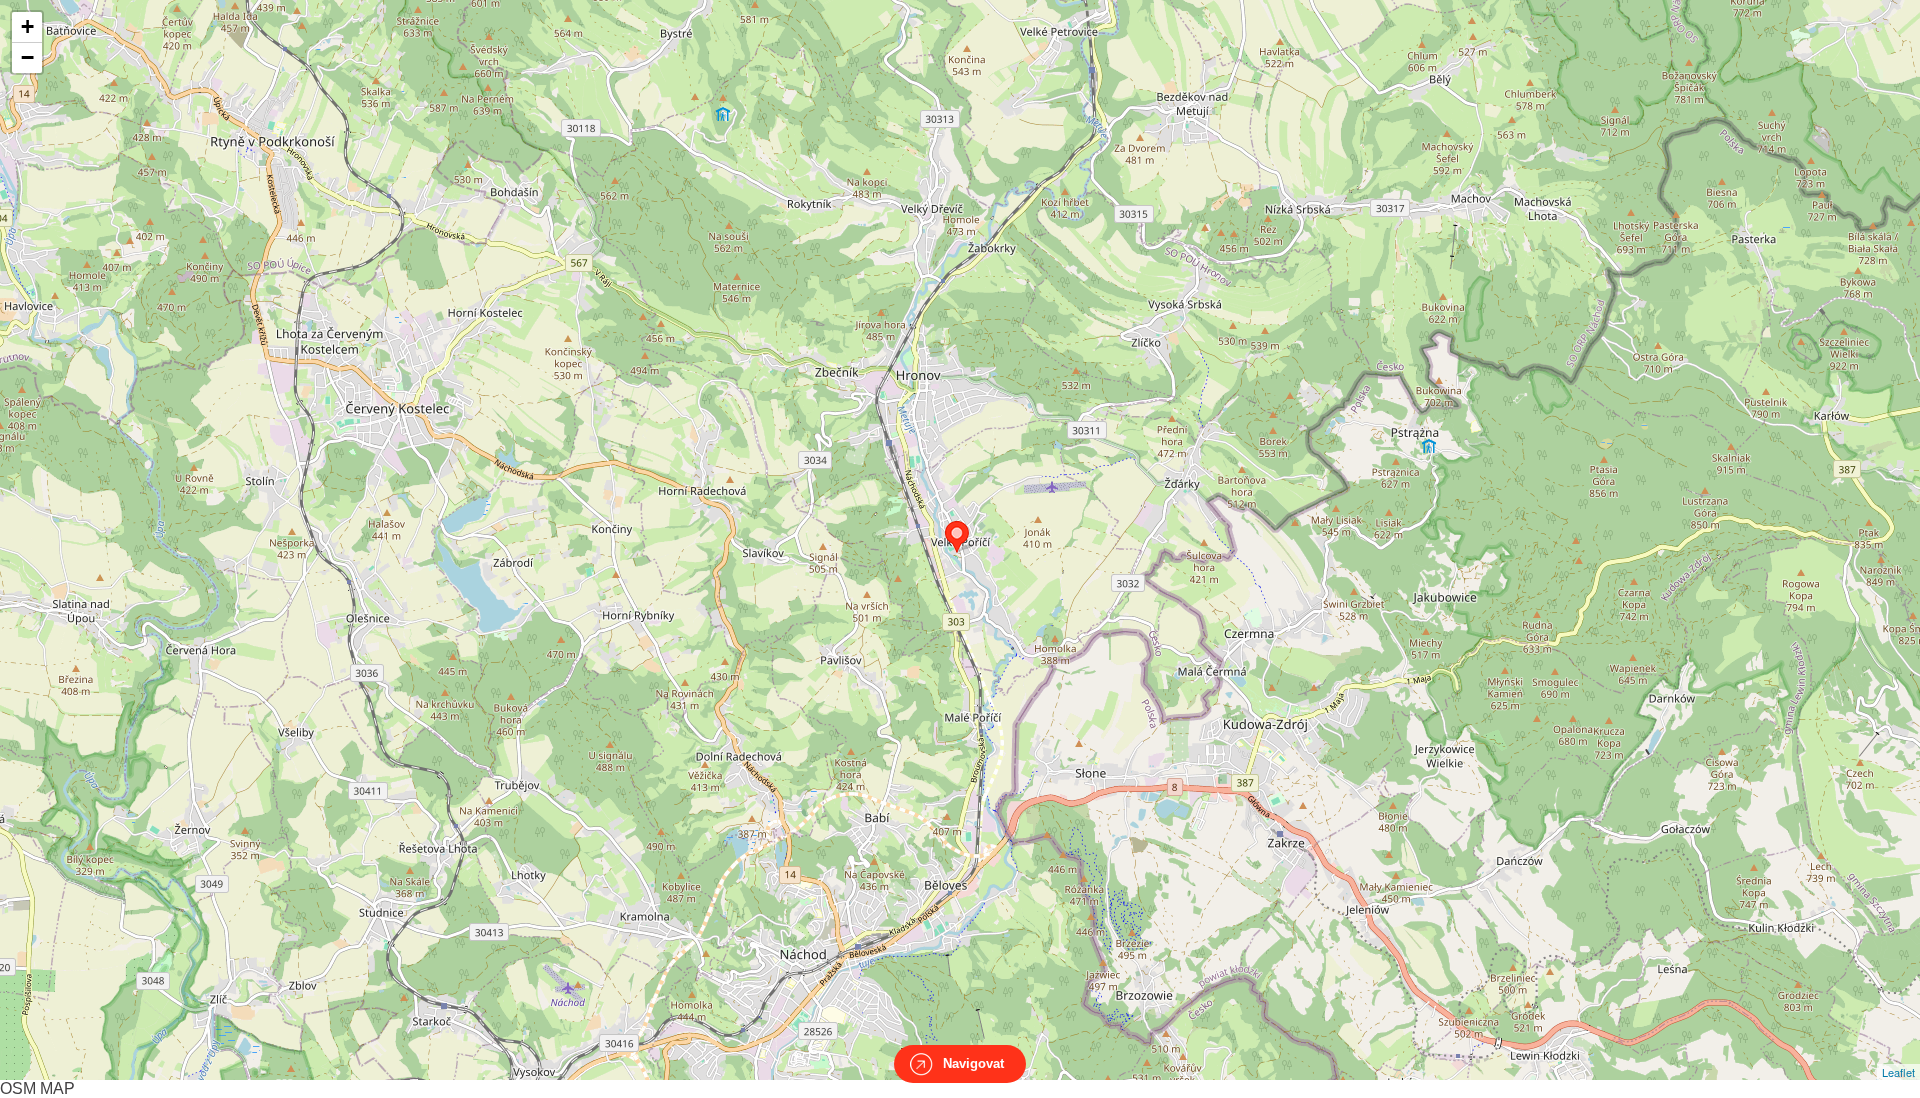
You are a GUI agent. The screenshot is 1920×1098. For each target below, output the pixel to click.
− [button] (27, 57)
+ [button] (27, 26)
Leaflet (1898, 1072)
